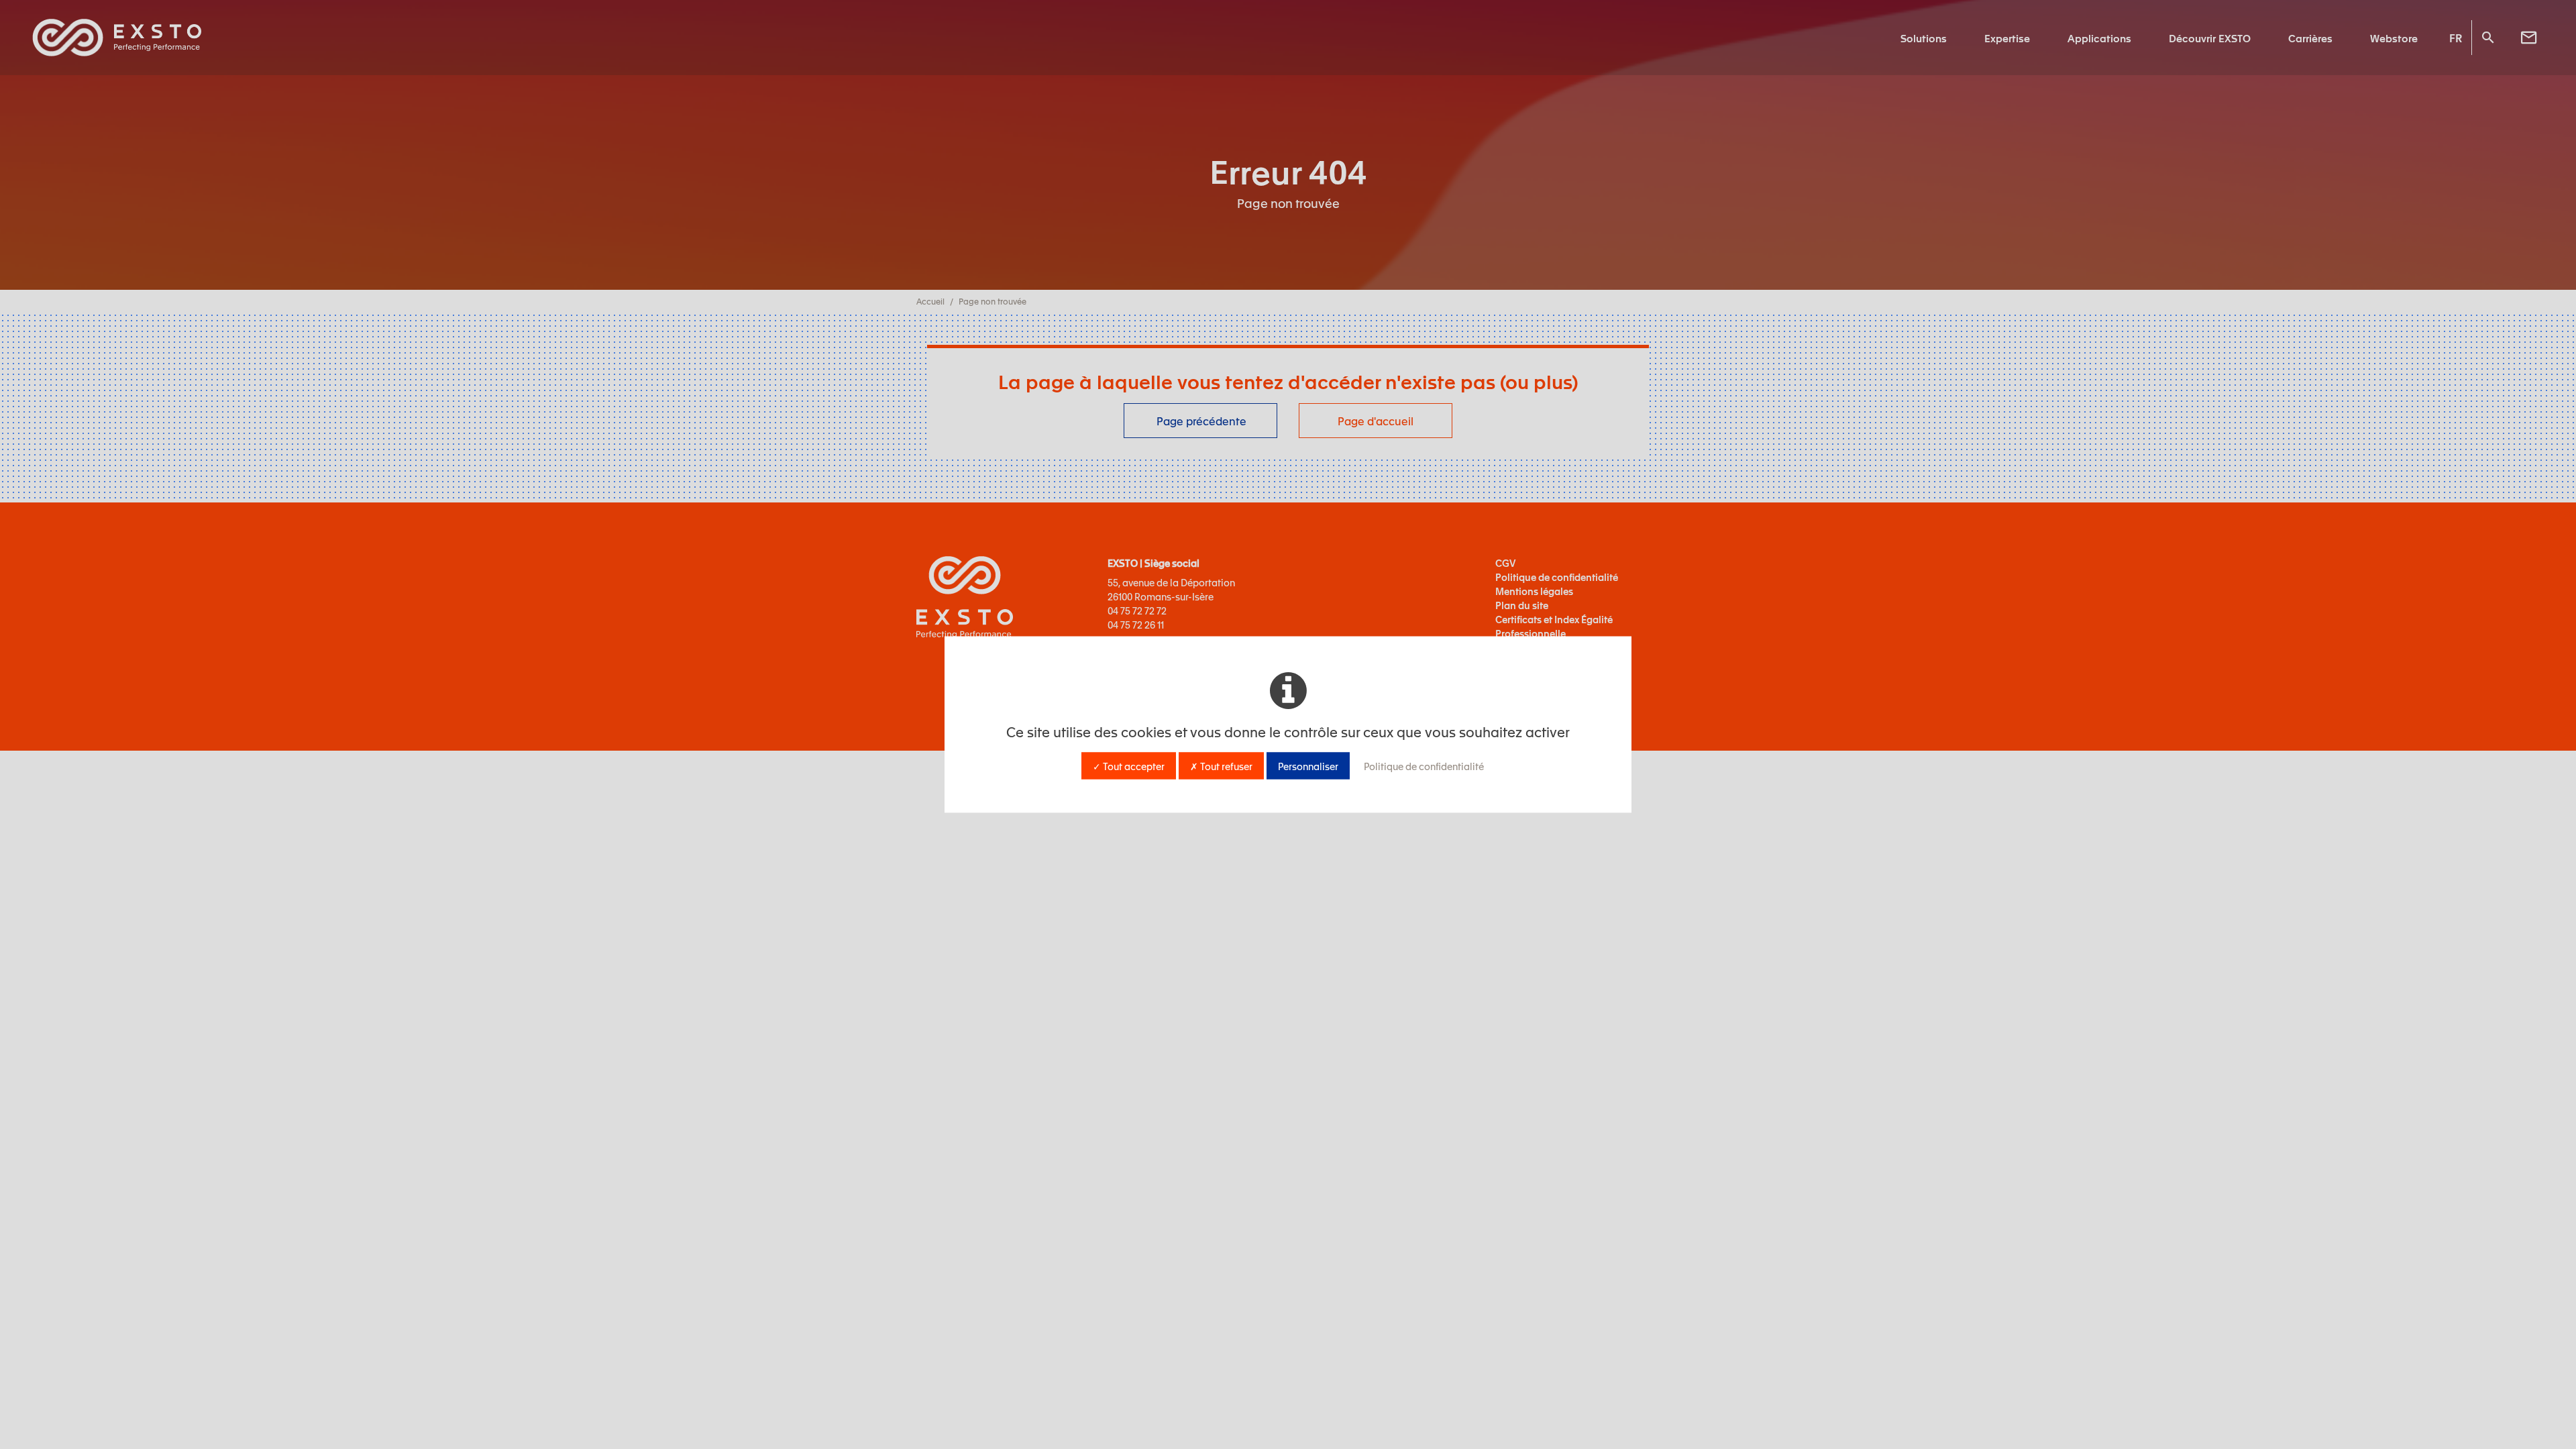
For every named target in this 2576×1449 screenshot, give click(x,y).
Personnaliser (1308, 766)
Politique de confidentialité (1424, 766)
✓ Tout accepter (1129, 766)
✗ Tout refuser (1221, 766)
